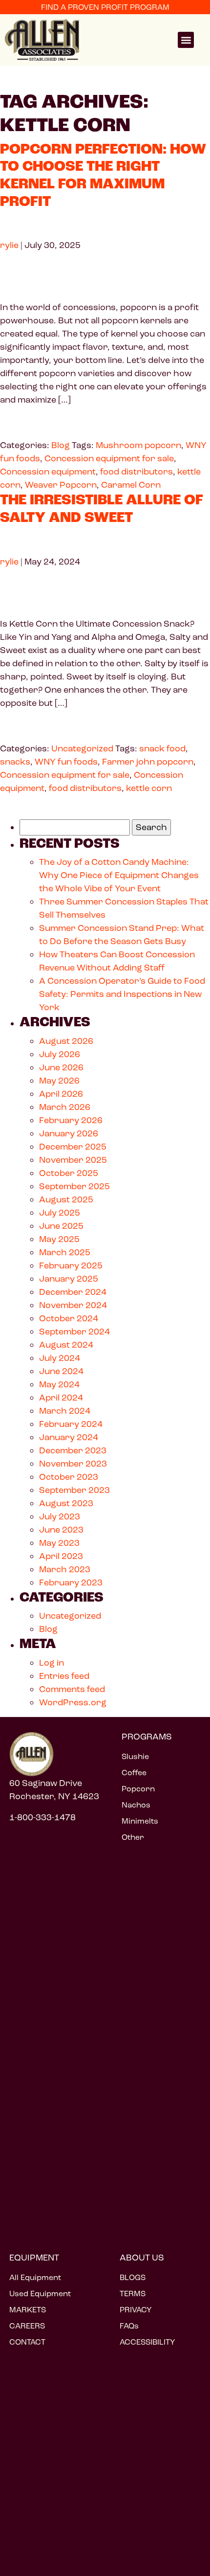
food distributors (136, 472)
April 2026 (61, 1094)
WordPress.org (73, 1702)
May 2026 (59, 1081)
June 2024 (61, 1371)
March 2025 (65, 1252)
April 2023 (61, 1556)
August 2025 (66, 1199)
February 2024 (71, 1424)
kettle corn (149, 788)
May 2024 (59, 1384)
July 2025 (60, 1213)
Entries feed (64, 1676)
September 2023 (74, 1490)
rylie (9, 245)
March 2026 (65, 1107)
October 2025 (69, 1173)
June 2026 (61, 1067)
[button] (186, 40)
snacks (15, 762)
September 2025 (74, 1186)
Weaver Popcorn (61, 485)
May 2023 (59, 1543)
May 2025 (59, 1239)
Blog (61, 445)
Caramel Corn (131, 485)
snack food (162, 748)
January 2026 (69, 1133)
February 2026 (71, 1120)
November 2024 (73, 1305)
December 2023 (73, 1450)
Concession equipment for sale (109, 458)
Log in (52, 1663)
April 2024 (61, 1398)
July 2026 (60, 1054)
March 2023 (65, 1569)
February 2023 (71, 1582)
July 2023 (60, 1516)
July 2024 (60, 1358)
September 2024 (74, 1332)
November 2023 (73, 1464)
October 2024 (69, 1318)
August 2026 (66, 1041)
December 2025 (73, 1147)
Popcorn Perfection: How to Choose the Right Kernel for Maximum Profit (103, 176)
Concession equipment (48, 472)
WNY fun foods (66, 762)
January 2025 (69, 1279)
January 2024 (69, 1437)
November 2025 (73, 1160)
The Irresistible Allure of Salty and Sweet (102, 509)
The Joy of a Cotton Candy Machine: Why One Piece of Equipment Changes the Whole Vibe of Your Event (119, 875)
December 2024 (73, 1292)
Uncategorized (82, 748)
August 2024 (66, 1345)
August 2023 (66, 1503)
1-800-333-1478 (42, 1817)
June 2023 (61, 1530)
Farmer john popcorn (148, 762)
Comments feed (72, 1689)
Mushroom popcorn (138, 445)
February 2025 (71, 1265)
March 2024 (65, 1411)
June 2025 (61, 1226)
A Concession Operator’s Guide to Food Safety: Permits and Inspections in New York (122, 994)
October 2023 (69, 1477)
